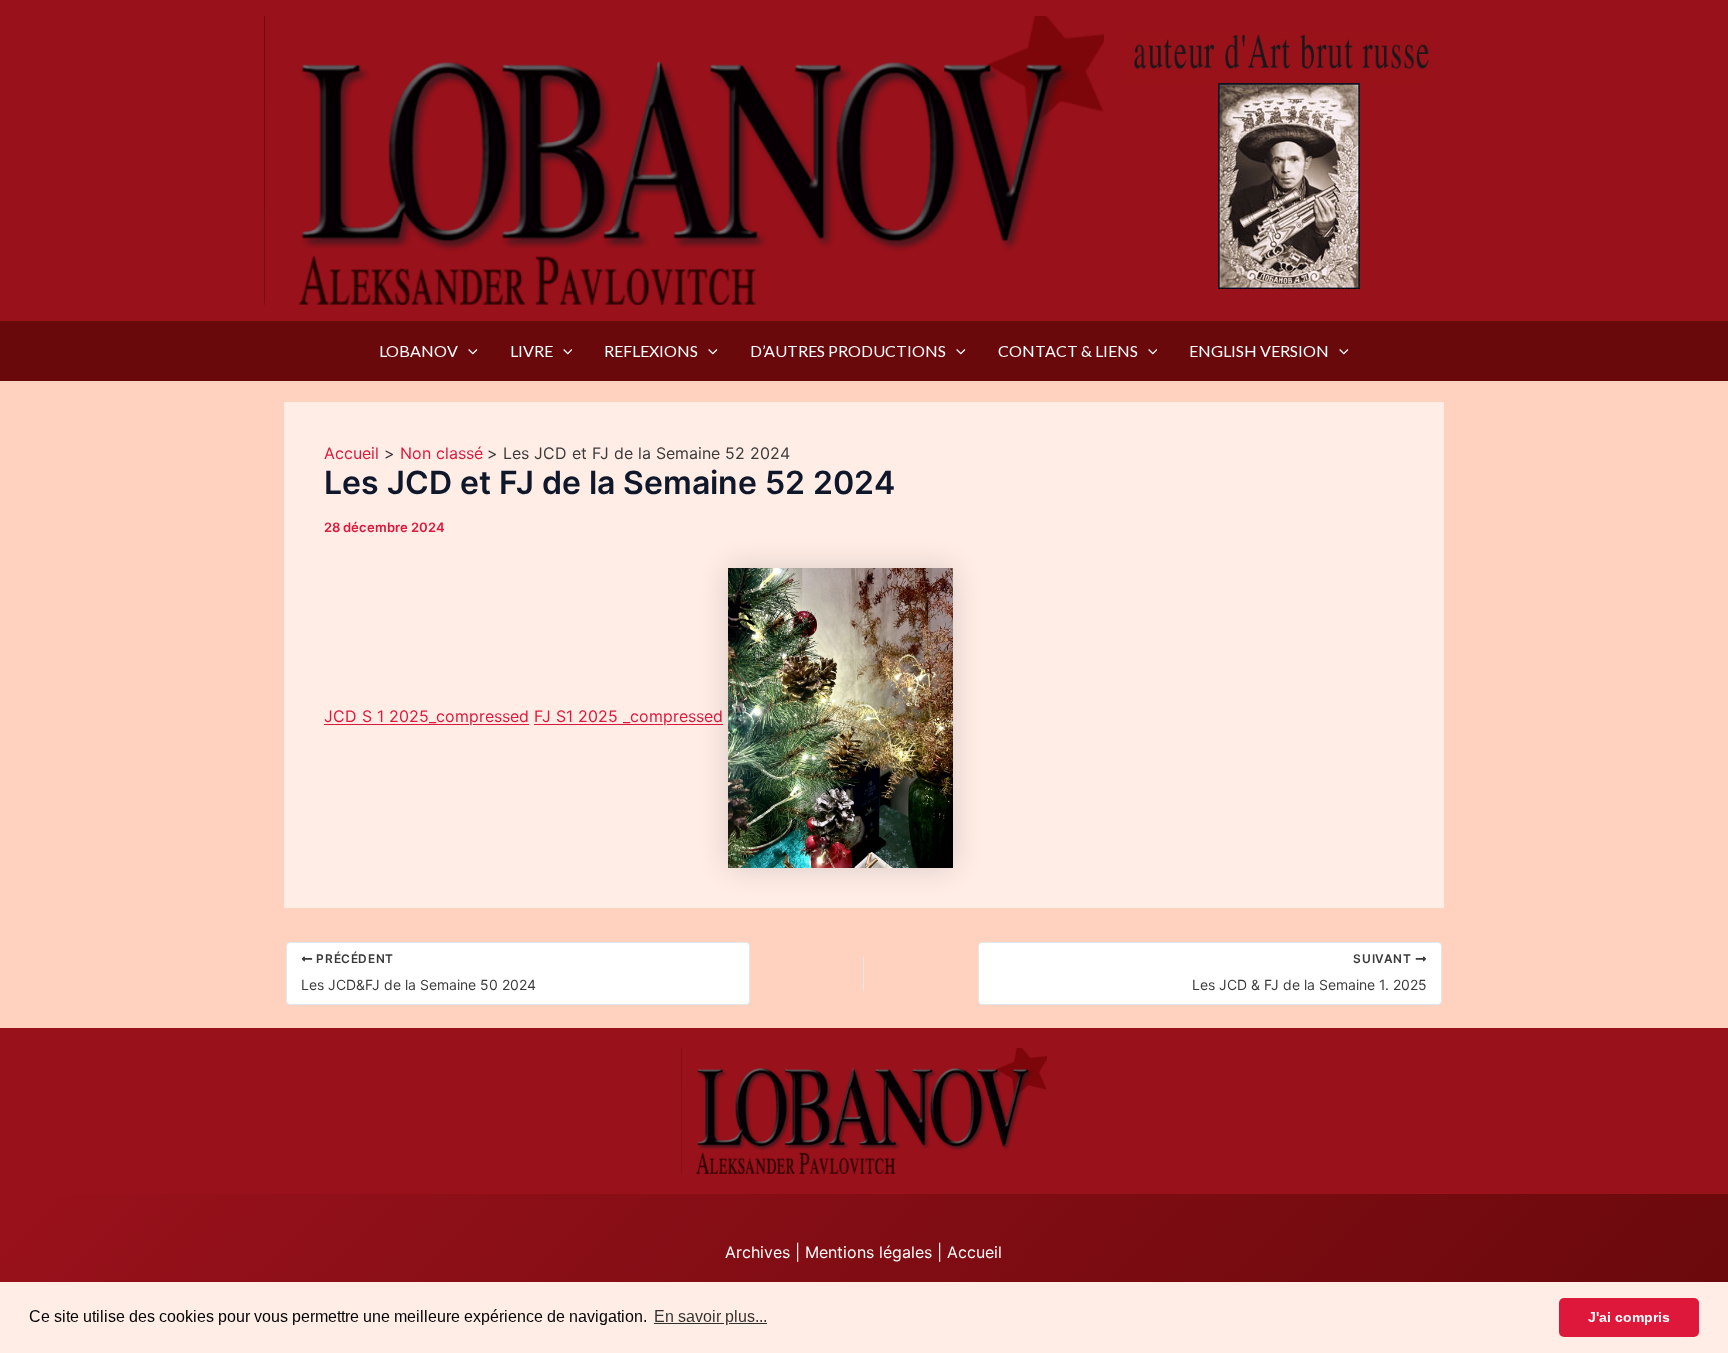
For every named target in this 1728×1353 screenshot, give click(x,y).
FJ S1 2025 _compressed (628, 717)
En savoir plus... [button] (710, 1316)
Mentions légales (868, 1252)
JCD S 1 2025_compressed (426, 717)
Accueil (974, 1252)
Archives (757, 1252)
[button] (468, 351)
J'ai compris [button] (1629, 1317)
